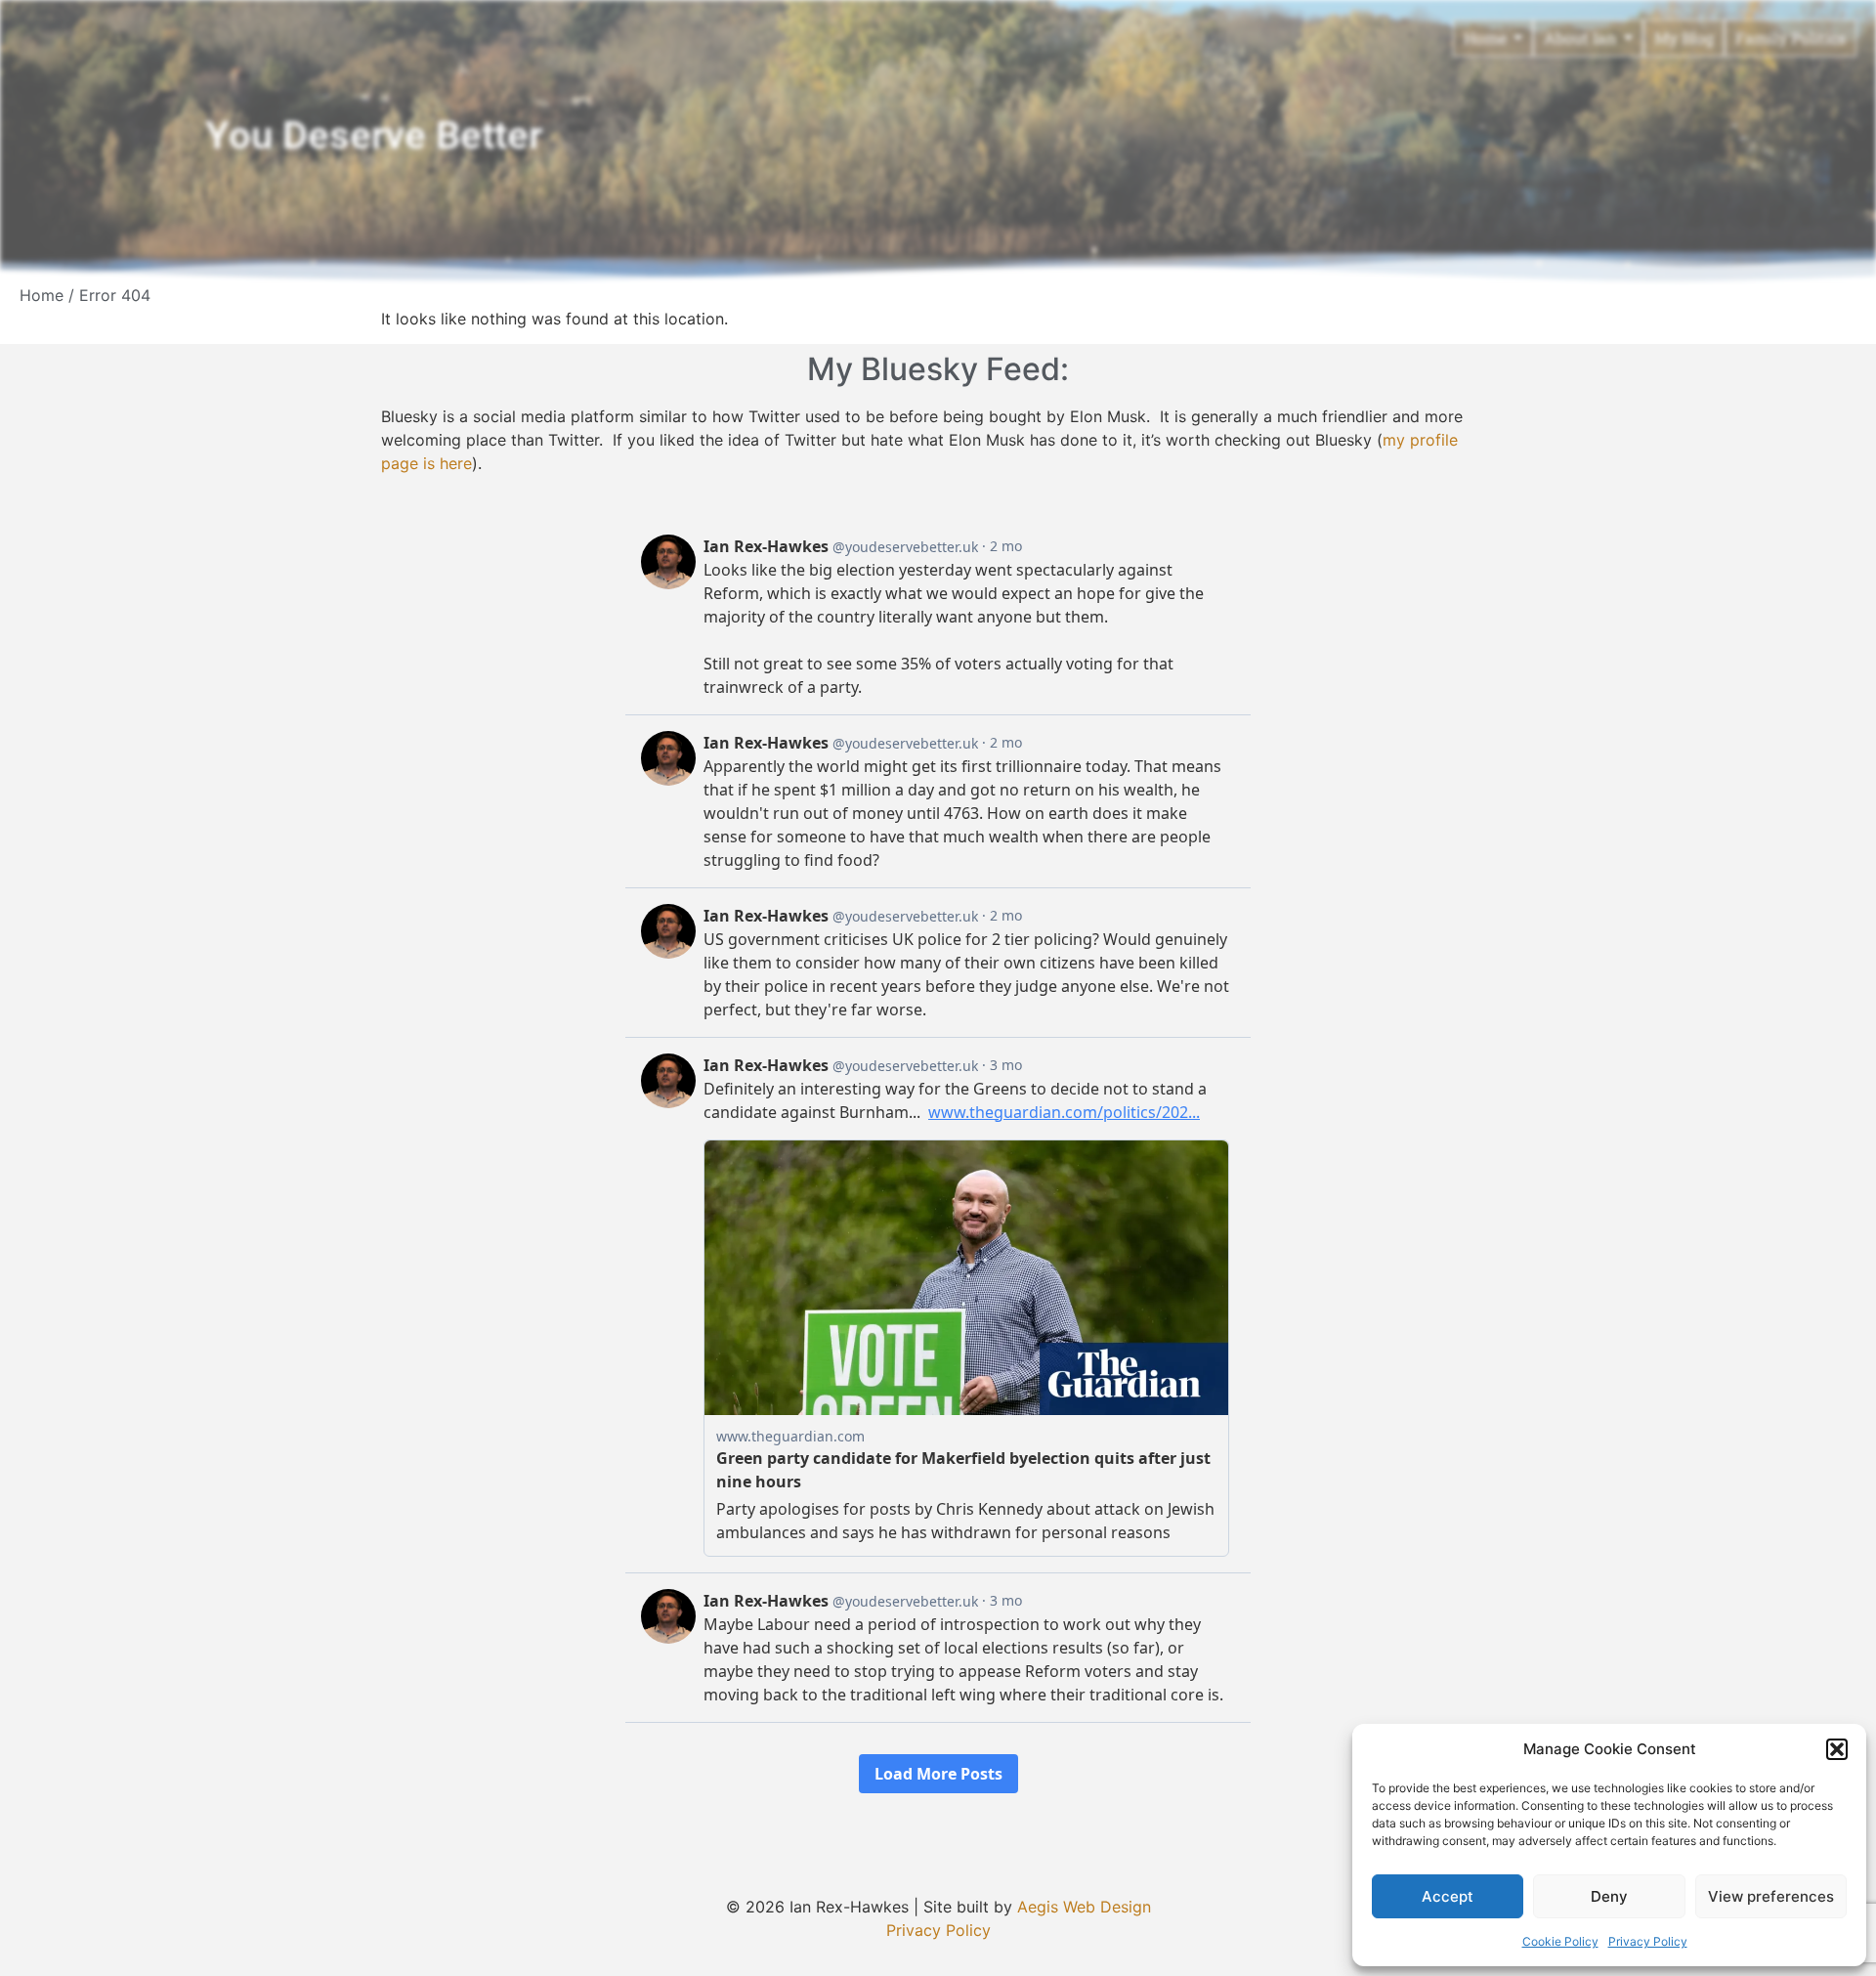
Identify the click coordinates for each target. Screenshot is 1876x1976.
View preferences (1771, 1896)
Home (42, 295)
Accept (1448, 1896)
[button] (1837, 1749)
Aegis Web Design (1084, 1907)
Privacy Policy (1648, 1941)
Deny (1609, 1896)
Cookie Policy (1560, 1941)
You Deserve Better (374, 135)
